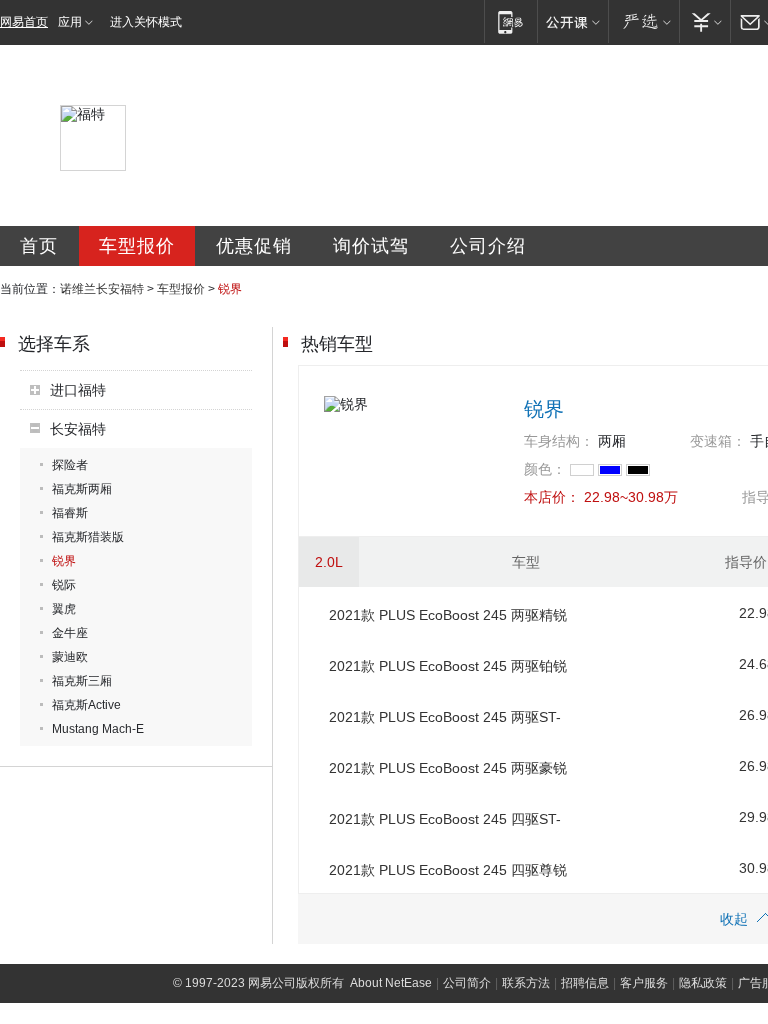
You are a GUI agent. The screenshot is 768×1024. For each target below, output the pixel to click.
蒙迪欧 (70, 657)
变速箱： (718, 441)
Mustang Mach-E (98, 729)
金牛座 (70, 633)
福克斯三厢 (82, 681)
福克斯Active (86, 705)
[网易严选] (643, 21)
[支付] (704, 21)
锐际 (64, 585)
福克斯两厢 (82, 489)
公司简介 (467, 983)
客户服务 (644, 983)
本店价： (552, 497)
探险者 (70, 465)
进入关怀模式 (146, 22)
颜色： (545, 469)
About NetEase (391, 983)
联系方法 (526, 983)
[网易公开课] (572, 21)
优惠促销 (254, 246)
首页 (39, 246)
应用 (70, 22)
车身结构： (559, 441)
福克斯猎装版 (88, 537)
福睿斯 (70, 513)
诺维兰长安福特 (102, 289)
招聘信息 (585, 983)
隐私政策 (703, 983)
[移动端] (510, 21)
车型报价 (137, 246)
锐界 (64, 561)
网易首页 (24, 22)
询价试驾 (371, 246)
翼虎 (64, 609)
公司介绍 (488, 246)
